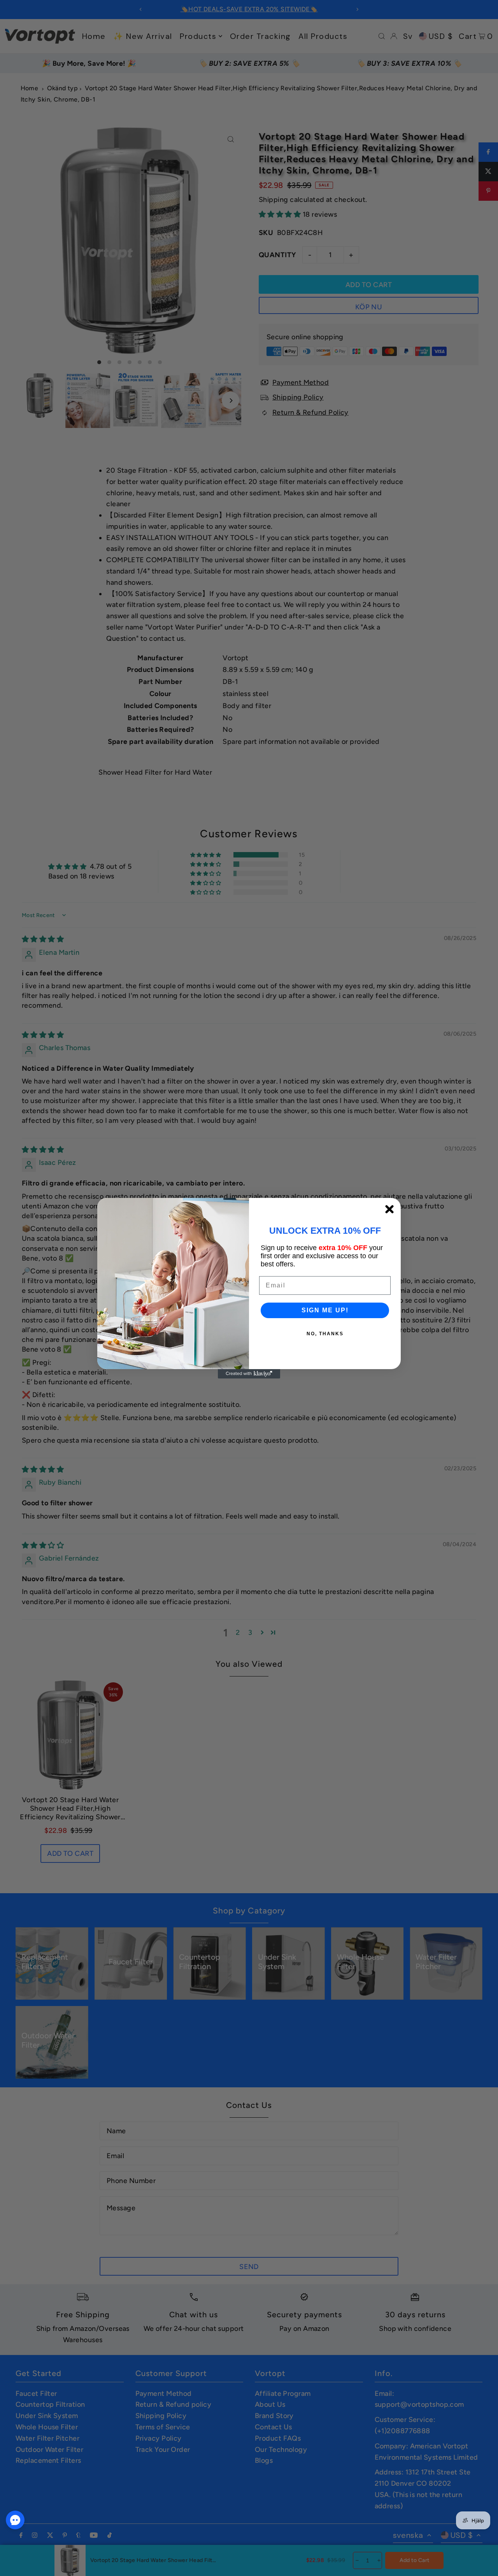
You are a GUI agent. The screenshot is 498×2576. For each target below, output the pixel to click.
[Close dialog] (389, 1209)
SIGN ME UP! (325, 1310)
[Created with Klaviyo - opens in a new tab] (249, 1374)
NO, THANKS (325, 1334)
